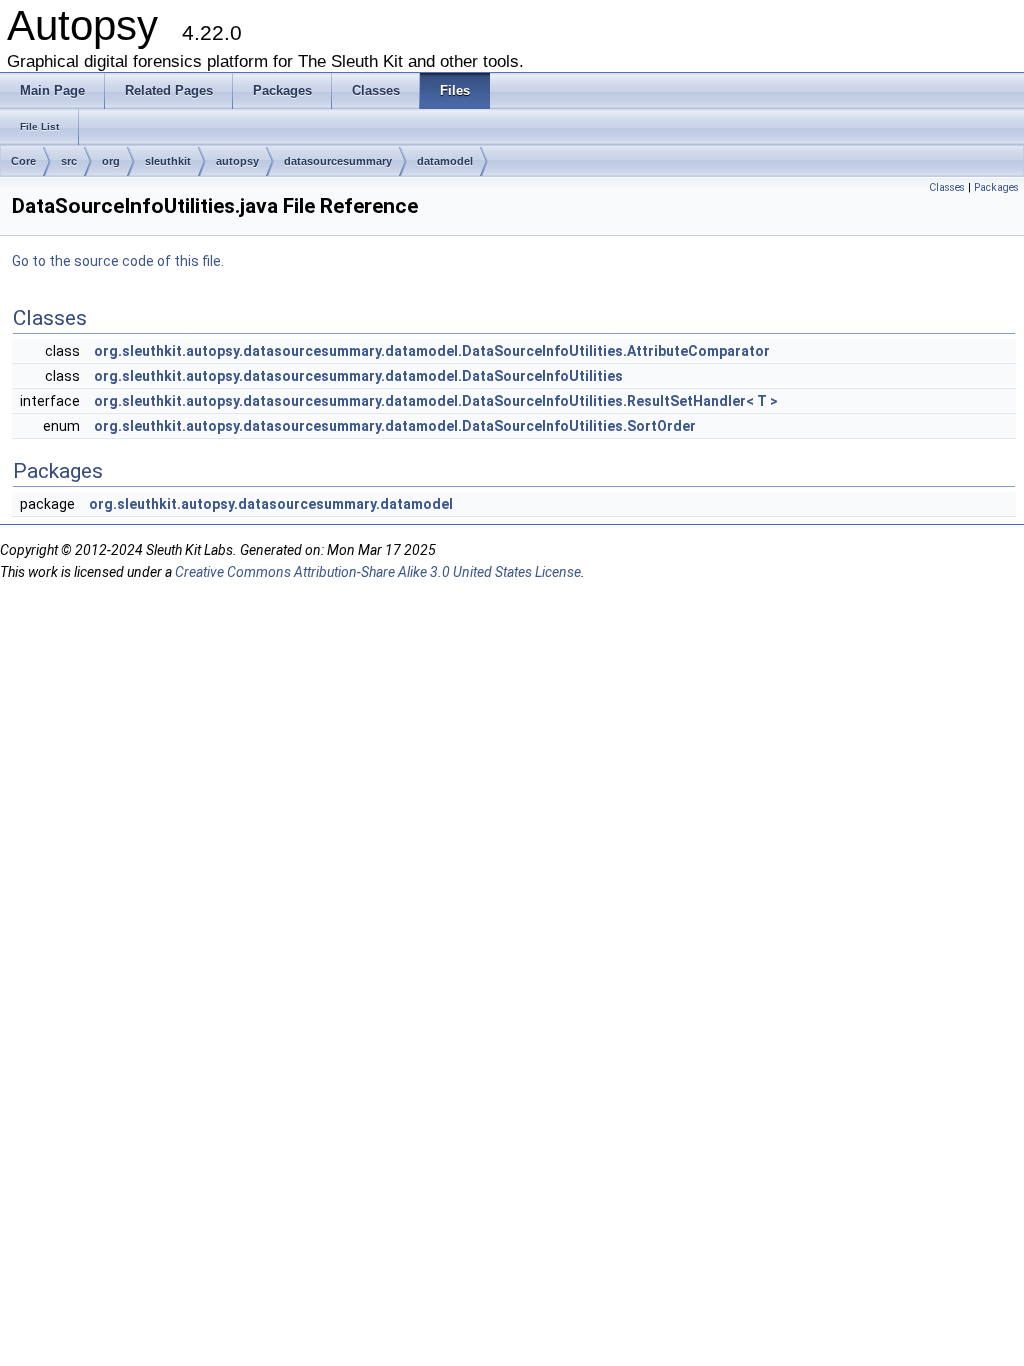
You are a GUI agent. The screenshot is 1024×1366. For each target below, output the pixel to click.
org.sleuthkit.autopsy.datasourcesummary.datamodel (271, 504)
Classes (947, 187)
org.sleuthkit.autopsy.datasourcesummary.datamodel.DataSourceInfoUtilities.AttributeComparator (432, 351)
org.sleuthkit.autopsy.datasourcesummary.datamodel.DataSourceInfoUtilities (358, 376)
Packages (996, 187)
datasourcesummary (338, 161)
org (111, 161)
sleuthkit (168, 161)
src (69, 161)
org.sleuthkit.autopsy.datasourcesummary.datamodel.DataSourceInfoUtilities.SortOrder (395, 426)
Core (23, 161)
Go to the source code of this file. (118, 261)
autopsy (237, 161)
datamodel (445, 161)
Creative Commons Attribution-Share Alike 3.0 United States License (378, 572)
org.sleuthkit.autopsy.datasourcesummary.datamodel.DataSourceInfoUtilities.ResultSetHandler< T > (436, 401)
